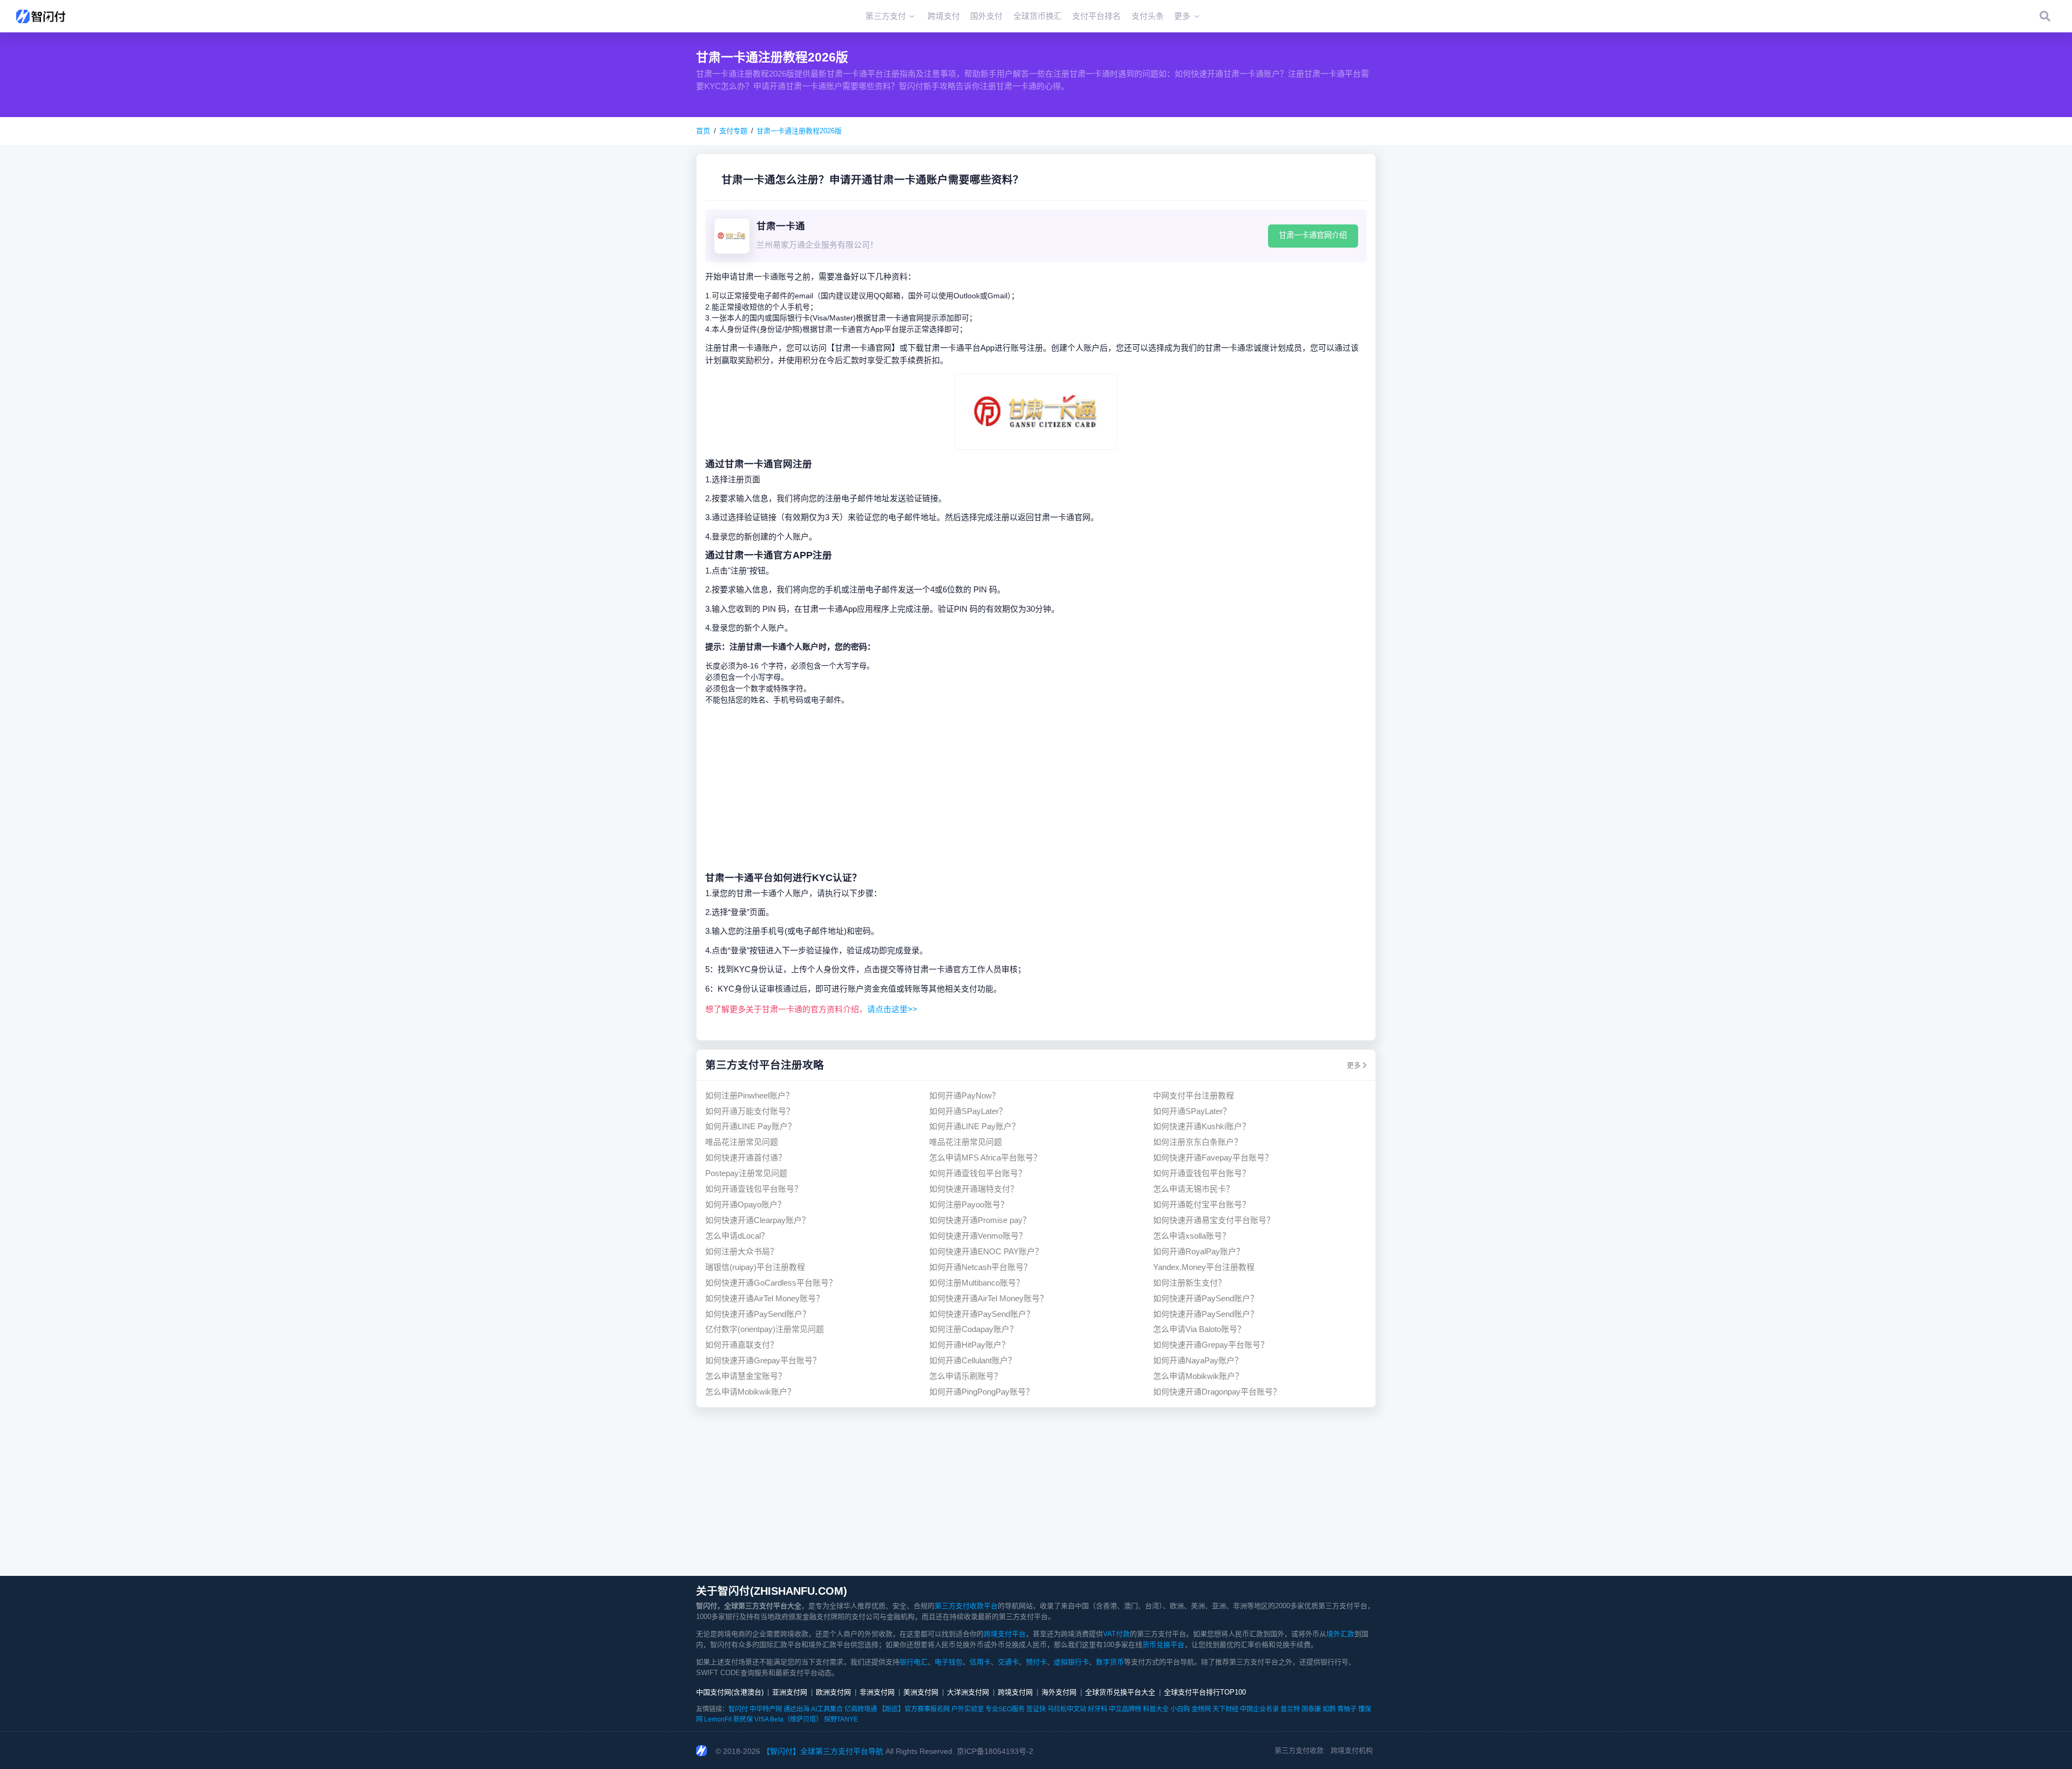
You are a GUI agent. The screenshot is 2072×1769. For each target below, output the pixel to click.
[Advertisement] (1036, 788)
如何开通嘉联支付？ (742, 1345)
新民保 (743, 1719)
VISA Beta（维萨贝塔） (788, 1719)
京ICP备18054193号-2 (995, 1751)
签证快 (1036, 1709)
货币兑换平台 (1163, 1645)
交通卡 (1008, 1662)
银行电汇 (914, 1662)
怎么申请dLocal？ (737, 1236)
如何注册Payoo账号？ (969, 1204)
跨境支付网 (1015, 1692)
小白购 (1180, 1709)
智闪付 (738, 1709)
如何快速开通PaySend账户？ (1206, 1298)
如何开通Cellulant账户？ (973, 1360)
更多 (1354, 1065)
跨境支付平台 (1005, 1634)
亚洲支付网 (790, 1692)
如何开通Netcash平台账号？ (980, 1267)
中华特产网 (766, 1709)
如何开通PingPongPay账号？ (982, 1392)
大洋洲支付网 (968, 1692)
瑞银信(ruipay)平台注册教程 (755, 1267)
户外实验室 (967, 1709)
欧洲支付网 (833, 1692)
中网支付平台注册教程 (1194, 1095)
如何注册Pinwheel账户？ (749, 1095)
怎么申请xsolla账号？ (1192, 1236)
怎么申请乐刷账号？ (966, 1376)
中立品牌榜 (1125, 1709)
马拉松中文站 (1067, 1709)
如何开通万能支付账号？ (750, 1111)
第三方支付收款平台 (966, 1606)
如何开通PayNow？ (965, 1095)
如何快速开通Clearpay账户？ (758, 1220)
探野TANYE (841, 1719)
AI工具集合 (827, 1709)
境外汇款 (1340, 1634)
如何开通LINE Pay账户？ (751, 1126)
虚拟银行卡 (1071, 1662)
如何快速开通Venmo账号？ (978, 1236)
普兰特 (1290, 1709)
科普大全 (1156, 1709)
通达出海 (796, 1709)
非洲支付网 (877, 1692)
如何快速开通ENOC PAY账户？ (986, 1251)
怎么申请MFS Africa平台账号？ (985, 1157)
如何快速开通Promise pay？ (980, 1220)
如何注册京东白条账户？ (1198, 1142)
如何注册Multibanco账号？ (977, 1283)
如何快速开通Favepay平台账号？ (1213, 1157)
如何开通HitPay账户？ (969, 1345)
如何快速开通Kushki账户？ (1202, 1126)
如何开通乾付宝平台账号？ (1202, 1204)
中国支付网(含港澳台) (730, 1692)
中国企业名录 (1259, 1709)
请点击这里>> (892, 1009)
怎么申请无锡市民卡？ (1194, 1189)
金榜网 (1201, 1709)
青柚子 (1347, 1709)
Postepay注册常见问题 (746, 1173)
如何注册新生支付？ (1190, 1283)
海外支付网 (1059, 1692)
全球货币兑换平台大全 (1120, 1692)
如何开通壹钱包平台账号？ (978, 1173)
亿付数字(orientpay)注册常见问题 (765, 1329)
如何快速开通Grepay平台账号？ (1211, 1345)
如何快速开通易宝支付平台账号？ (1214, 1220)
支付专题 (733, 131)
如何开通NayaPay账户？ (1198, 1360)
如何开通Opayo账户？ (745, 1204)
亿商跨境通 (861, 1709)
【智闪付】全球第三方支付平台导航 (823, 1751)
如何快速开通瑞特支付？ (974, 1189)
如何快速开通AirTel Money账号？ (765, 1298)
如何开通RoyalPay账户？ (1199, 1251)
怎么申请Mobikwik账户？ (1198, 1376)
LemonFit (718, 1719)
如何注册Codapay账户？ (973, 1329)
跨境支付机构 (1352, 1750)
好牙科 (1098, 1709)
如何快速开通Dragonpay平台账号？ (1217, 1392)
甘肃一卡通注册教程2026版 (799, 131)
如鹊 (1329, 1709)
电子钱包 (949, 1662)
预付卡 (1036, 1662)
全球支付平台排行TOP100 (1205, 1692)
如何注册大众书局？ (742, 1251)
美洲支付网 (921, 1692)
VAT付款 (1116, 1634)
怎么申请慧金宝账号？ (746, 1376)
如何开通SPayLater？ (968, 1111)
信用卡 (980, 1662)
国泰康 (1311, 1709)
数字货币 (1110, 1662)
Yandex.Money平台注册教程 (1204, 1267)
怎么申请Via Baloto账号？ (1199, 1329)
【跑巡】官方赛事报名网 (914, 1709)
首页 (703, 131)
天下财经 (1225, 1709)
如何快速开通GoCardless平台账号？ (771, 1283)
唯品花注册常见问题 (742, 1142)
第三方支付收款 (1299, 1750)
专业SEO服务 (1005, 1709)
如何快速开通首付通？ (746, 1157)
